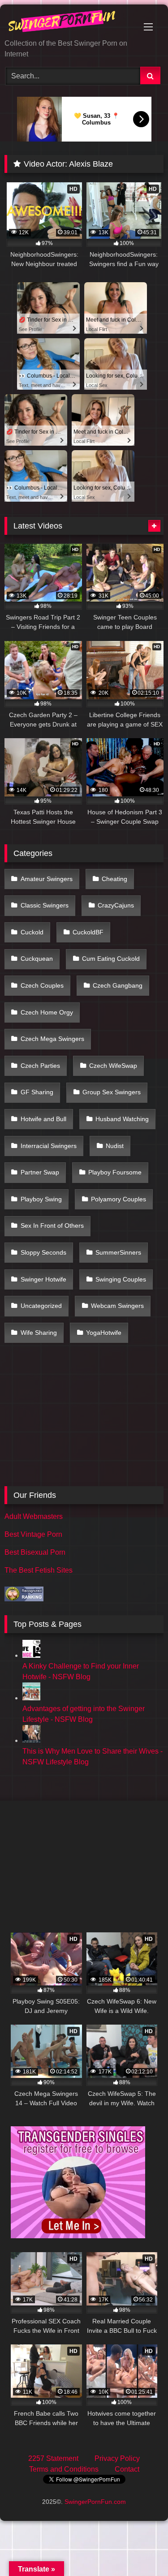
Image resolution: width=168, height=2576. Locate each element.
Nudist (115, 1146)
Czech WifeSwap (113, 1066)
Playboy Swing (41, 1199)
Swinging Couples (121, 1279)
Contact (127, 2469)
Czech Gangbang (118, 985)
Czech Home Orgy (47, 1012)
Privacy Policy (117, 2458)
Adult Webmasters (34, 1516)
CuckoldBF (88, 932)
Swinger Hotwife (43, 1279)
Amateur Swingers (47, 879)
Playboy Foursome (115, 1172)
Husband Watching (122, 1119)
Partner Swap (40, 1172)
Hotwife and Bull (43, 1119)
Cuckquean (37, 959)
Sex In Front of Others (52, 1226)
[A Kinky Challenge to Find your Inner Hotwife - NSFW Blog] (31, 1655)
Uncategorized (41, 1306)
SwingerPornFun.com (95, 2502)
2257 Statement (53, 2458)
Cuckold (32, 932)
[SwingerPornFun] (69, 22)
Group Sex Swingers (112, 1092)
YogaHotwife (104, 1333)
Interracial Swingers (49, 1146)
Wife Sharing (39, 1333)
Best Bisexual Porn (35, 1552)
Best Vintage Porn (33, 1534)
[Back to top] (140, 2549)
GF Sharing (37, 1092)
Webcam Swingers (117, 1306)
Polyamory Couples (118, 1199)
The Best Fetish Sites (39, 1570)
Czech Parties (40, 1066)
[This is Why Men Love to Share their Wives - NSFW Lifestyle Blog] (31, 1740)
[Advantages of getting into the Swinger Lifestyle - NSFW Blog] (31, 1698)
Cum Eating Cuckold (111, 959)
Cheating (114, 879)
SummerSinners (118, 1252)
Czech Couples (42, 985)
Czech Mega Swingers (52, 1039)
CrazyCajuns (116, 905)
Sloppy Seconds (43, 1252)
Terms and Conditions (64, 2469)
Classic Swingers (45, 905)
